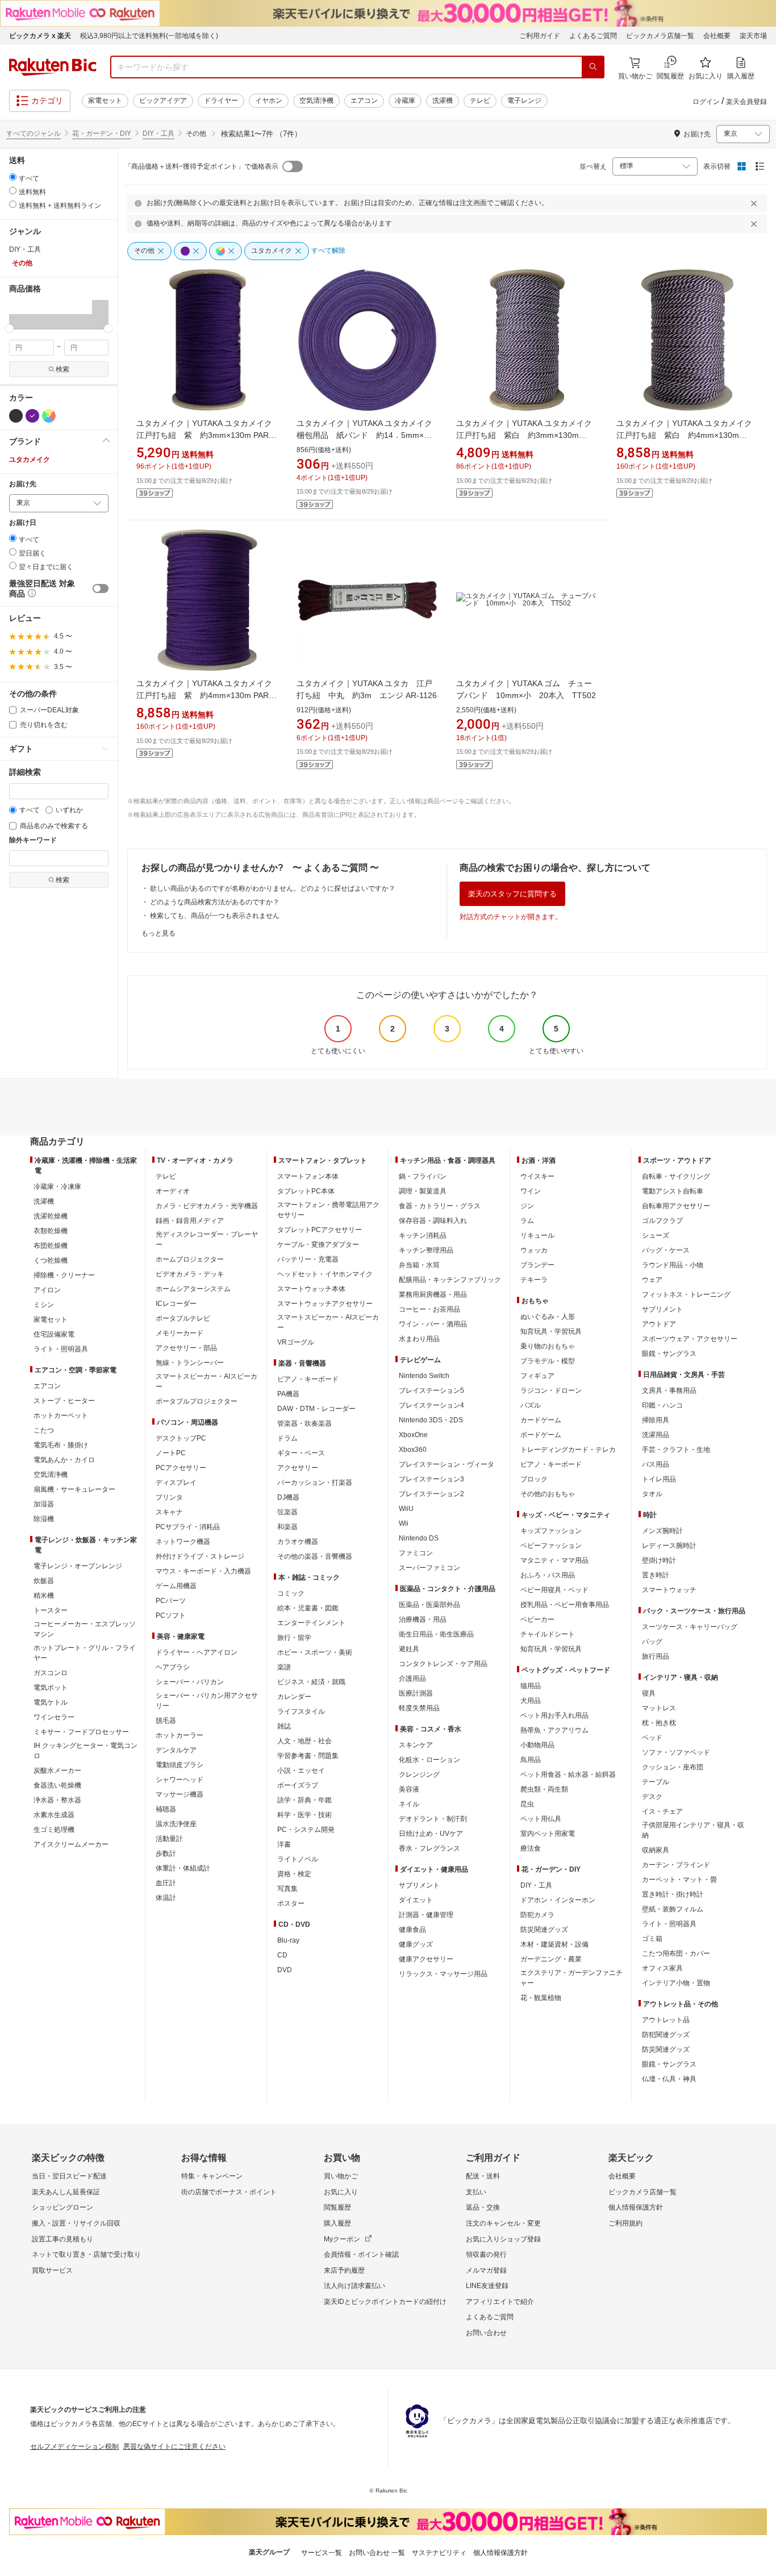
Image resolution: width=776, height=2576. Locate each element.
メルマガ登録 (486, 2270)
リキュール (537, 1235)
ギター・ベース (301, 1453)
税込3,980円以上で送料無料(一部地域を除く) (149, 36)
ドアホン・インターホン (558, 1900)
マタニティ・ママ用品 (554, 1560)
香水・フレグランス (429, 1848)
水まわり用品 (419, 1339)
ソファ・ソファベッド (676, 1752)
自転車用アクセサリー (676, 1206)
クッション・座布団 (673, 1767)
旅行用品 (656, 1656)
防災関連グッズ (544, 1930)
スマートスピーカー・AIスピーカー (206, 1381)
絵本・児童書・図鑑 (308, 1608)
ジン (527, 1206)
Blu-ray (288, 1940)
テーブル (656, 1782)
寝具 (649, 1693)
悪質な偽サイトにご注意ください (174, 2446)
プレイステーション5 (431, 1391)
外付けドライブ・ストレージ (200, 1556)
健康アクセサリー (426, 1959)
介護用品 (412, 1679)
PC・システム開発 (306, 1830)
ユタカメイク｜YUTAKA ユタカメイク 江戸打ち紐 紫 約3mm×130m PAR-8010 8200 (208, 435)
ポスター (291, 1903)
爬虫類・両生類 (544, 1789)
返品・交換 (483, 2207)
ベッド (652, 1738)
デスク (652, 1797)
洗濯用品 (656, 1435)
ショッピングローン (62, 2207)
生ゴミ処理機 (54, 1830)
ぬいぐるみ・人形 (548, 1317)
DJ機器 (288, 1497)
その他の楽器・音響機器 (315, 1556)
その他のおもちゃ (548, 1494)
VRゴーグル (296, 1342)
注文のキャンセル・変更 (503, 2223)
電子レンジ (524, 101)
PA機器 (288, 1394)
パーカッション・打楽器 (315, 1483)
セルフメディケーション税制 (74, 2446)
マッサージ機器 (180, 1794)
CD (282, 1955)
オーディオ (173, 1191)
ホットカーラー (180, 1735)
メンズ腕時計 (662, 1531)
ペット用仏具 (541, 1819)
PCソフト (171, 1615)
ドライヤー (221, 101)
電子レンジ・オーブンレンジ (78, 1566)
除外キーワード (33, 840)
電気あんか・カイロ (64, 1460)
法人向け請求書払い (354, 2286)
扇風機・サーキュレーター (74, 1489)
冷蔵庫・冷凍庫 (57, 1187)
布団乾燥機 (51, 1246)
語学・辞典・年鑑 (304, 1800)
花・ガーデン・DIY (102, 133)
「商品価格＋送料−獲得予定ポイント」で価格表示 (201, 166)
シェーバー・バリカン (190, 1682)
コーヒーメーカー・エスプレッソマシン (85, 1629)
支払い (476, 2192)
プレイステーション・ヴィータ (447, 1464)
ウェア (652, 1280)
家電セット (105, 101)
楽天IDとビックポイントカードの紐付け (385, 2302)
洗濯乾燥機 (51, 1216)
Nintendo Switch (424, 1376)
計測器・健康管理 (426, 1915)
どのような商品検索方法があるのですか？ (215, 902)
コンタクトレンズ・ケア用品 (443, 1664)
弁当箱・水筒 (419, 1265)
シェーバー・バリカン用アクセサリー (207, 1701)
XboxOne (413, 1435)
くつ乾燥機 (51, 1260)
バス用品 (656, 1464)
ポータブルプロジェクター (197, 1401)
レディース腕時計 (669, 1546)
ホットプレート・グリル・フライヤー (85, 1653)
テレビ (480, 101)
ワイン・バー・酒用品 (433, 1324)
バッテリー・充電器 (308, 1259)
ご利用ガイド (540, 36)
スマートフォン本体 (308, 1176)
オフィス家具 (662, 1968)
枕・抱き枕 (659, 1723)
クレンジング (419, 1775)
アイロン (47, 1290)
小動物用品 (537, 1745)
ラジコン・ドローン (551, 1391)
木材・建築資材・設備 (554, 1944)
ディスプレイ (176, 1483)
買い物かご (341, 2176)
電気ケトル (51, 1702)
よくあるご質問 (593, 36)
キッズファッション (551, 1531)
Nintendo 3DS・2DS (431, 1420)
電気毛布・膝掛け (61, 1445)
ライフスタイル (301, 1711)
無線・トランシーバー (190, 1363)
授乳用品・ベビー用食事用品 (565, 1605)
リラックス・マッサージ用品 (443, 1974)
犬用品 (531, 1701)
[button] (17, 314)
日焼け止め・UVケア (431, 1834)
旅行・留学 (294, 1638)
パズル (531, 1405)
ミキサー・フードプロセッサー (81, 1732)
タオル (652, 1494)
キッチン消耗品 (423, 1235)
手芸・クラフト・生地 (676, 1450)
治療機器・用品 (423, 1619)
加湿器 (44, 1504)
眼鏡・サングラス (669, 1354)
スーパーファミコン (429, 1568)
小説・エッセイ (301, 1771)
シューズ (656, 1235)
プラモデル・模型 (548, 1361)
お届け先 (23, 484)
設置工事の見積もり (62, 2239)
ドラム (287, 1438)
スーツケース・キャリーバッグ (690, 1627)
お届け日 (23, 523)
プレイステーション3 (431, 1479)
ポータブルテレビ (183, 1318)
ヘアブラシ (173, 1667)
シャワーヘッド (180, 1780)
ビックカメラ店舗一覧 (660, 36)
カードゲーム (541, 1420)
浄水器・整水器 (57, 1800)
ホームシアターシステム (193, 1289)
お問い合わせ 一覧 (377, 2553)
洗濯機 (443, 101)
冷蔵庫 (405, 101)
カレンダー (294, 1697)
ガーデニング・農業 (551, 1959)
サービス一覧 (322, 2553)
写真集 (287, 1889)
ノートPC (171, 1453)
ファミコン (416, 1553)
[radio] (13, 177)
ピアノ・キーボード (308, 1379)
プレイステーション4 (431, 1405)
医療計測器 (416, 1693)
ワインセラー (54, 1717)
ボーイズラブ (298, 1785)
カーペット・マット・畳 (679, 1880)
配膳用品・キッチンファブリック (450, 1280)
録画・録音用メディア (190, 1221)
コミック (291, 1593)
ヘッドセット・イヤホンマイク (325, 1274)
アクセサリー (298, 1468)
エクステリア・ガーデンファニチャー (571, 1978)
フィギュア (537, 1376)
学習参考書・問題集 (308, 1756)
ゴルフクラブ (662, 1221)
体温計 (166, 1898)
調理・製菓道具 (423, 1191)
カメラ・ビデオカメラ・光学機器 (207, 1206)
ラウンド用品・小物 (673, 1265)
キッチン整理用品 (426, 1250)
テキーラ (534, 1280)
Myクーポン (342, 2239)
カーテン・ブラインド (676, 1865)
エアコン (364, 101)
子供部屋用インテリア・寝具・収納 (693, 1830)
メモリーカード (180, 1333)
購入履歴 (337, 2223)
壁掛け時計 (659, 1560)
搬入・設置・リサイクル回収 (76, 2223)
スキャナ (169, 1512)
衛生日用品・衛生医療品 (436, 1634)
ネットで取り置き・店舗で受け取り (86, 2254)
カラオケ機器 (298, 1542)
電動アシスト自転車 (673, 1191)
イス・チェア (662, 1811)
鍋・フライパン (423, 1176)
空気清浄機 (316, 101)
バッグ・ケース (666, 1250)
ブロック (534, 1479)
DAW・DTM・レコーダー (316, 1409)
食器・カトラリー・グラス (440, 1206)
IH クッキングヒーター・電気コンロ (85, 1751)
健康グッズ (416, 1944)
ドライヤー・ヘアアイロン (197, 1652)
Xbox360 (413, 1450)
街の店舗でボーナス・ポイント (229, 2192)
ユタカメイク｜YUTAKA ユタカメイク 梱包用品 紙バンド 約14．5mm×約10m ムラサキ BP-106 (368, 435)
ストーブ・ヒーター (64, 1401)
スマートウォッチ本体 (311, 1289)
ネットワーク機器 (183, 1542)
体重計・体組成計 (183, 1868)
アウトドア (659, 1324)
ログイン (706, 102)
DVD (285, 1970)
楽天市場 (753, 36)
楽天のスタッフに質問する (512, 894)
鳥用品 (531, 1760)
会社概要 (717, 36)
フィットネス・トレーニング (686, 1295)
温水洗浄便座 (176, 1824)
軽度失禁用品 (419, 1708)
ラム (527, 1221)
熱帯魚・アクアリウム (554, 1730)
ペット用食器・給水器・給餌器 (568, 1775)
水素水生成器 (54, 1815)
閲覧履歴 (337, 2207)
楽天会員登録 (746, 102)
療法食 (531, 1848)
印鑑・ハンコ (662, 1405)
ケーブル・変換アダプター (318, 1245)
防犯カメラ (537, 1915)
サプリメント (419, 1885)
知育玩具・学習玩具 (551, 1331)
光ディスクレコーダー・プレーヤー (207, 1239)
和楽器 (287, 1527)
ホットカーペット (61, 1416)
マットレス (659, 1708)
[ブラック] (16, 416)
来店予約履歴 (344, 2270)
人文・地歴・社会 (304, 1741)
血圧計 (166, 1883)
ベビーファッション (551, 1546)
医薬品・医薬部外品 (429, 1605)
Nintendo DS (419, 1538)
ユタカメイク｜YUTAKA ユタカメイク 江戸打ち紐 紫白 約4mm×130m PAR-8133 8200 (688, 435)
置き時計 (656, 1575)
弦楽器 (287, 1512)
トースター (51, 1610)
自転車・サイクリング (676, 1176)
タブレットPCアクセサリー (320, 1230)
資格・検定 (294, 1874)
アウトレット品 (666, 2020)
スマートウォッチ (669, 1590)
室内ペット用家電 (548, 1834)
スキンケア (416, 1745)
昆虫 (527, 1804)
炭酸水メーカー (57, 1771)
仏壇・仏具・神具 (669, 2079)
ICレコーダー (176, 1304)
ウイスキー (537, 1176)
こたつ (44, 1430)
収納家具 (656, 1850)
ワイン (531, 1191)
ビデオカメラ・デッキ (190, 1274)
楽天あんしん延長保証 (66, 2192)
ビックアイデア (163, 101)
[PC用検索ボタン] (593, 67)
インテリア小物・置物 (676, 1983)
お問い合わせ (486, 2333)
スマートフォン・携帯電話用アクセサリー (328, 1210)
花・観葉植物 (541, 1998)
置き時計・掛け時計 (673, 1894)
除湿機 (44, 1519)
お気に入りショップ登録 (503, 2239)
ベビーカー (537, 1619)
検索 (62, 369)
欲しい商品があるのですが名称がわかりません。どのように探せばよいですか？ (273, 888)
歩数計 (166, 1853)
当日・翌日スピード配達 (69, 2176)
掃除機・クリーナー (64, 1275)
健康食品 (412, 1930)
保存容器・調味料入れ (433, 1221)
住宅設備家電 (54, 1334)
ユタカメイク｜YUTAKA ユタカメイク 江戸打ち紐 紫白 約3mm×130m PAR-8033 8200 (528, 435)
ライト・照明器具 (61, 1349)
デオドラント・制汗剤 (433, 1819)
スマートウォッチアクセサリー (325, 1304)
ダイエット (416, 1900)
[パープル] (32, 416)
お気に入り (341, 2192)
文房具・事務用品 (669, 1391)
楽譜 (284, 1667)
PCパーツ (171, 1601)
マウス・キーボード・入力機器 (203, 1571)
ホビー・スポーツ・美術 (315, 1652)
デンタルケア (176, 1750)
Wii (404, 1523)
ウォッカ (534, 1250)
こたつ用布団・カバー (676, 1953)
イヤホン (269, 101)
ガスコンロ (51, 1673)
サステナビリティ (439, 2553)
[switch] (101, 588)
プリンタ (169, 1497)
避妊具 (409, 1649)
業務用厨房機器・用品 (433, 1295)
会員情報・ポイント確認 (361, 2254)
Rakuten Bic (53, 67)
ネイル (409, 1804)
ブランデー (537, 1265)
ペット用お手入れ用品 (554, 1715)
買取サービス (52, 2270)
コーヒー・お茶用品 (429, 1309)
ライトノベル (298, 1859)
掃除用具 (656, 1420)
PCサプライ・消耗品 (188, 1527)
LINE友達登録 (487, 2286)
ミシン (44, 1305)
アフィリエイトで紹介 (500, 2302)
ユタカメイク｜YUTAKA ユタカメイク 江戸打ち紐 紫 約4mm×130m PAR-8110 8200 (208, 695)
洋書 (284, 1844)
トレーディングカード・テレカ (568, 1450)
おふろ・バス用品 (548, 1575)
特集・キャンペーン (212, 2176)
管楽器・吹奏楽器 (304, 1423)
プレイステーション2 (431, 1494)
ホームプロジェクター (190, 1259)
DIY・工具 (158, 133)
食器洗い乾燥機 (57, 1785)
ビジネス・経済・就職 (311, 1682)
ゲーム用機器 (176, 1586)
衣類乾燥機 (51, 1231)
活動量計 (169, 1839)
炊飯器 (44, 1581)
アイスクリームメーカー (71, 1844)
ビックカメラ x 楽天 (40, 36)
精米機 (44, 1596)
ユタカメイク (30, 460)
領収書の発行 (486, 2254)
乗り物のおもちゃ (548, 1346)
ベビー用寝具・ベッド (554, 1590)
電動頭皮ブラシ (180, 1765)
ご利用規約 (625, 2223)
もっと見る (158, 933)
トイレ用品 (659, 1479)
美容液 (409, 1789)
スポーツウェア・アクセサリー (690, 1339)
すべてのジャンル (34, 133)
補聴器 (166, 1809)
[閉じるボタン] (756, 203)
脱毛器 (166, 1721)
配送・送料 (483, 2176)
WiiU (406, 1509)
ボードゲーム (541, 1435)
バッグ (652, 1642)
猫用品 (531, 1686)
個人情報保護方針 (636, 2207)
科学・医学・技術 (304, 1815)
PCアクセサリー (181, 1468)
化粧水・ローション (429, 1760)
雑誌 (284, 1726)
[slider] (9, 329)
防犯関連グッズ (666, 2035)
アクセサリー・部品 (186, 1348)
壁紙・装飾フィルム (673, 1909)
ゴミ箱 (652, 1939)
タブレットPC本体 (306, 1191)
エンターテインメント (311, 1623)
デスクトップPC (181, 1438)
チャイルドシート (548, 1634)
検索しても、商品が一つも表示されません (215, 916)
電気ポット (51, 1688)
